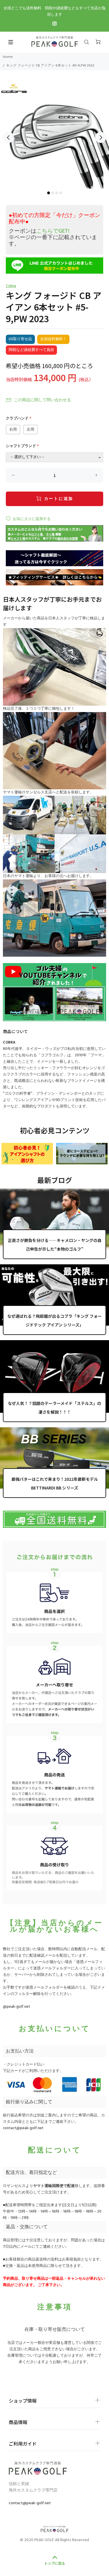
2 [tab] (53, 193)
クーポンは (39, 231)
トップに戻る (55, 2563)
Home (8, 57)
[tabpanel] (54, 134)
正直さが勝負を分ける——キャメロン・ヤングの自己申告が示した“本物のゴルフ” (55, 1245)
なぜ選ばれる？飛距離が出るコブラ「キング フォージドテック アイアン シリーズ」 (54, 1320)
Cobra (11, 286)
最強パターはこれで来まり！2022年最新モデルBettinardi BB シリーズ (55, 1483)
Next (101, 137)
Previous (8, 137)
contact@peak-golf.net (23, 2128)
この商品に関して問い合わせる (42, 400)
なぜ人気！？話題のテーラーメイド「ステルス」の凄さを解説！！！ (54, 1408)
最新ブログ (55, 1180)
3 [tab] (57, 193)
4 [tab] (61, 193)
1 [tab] (49, 193)
